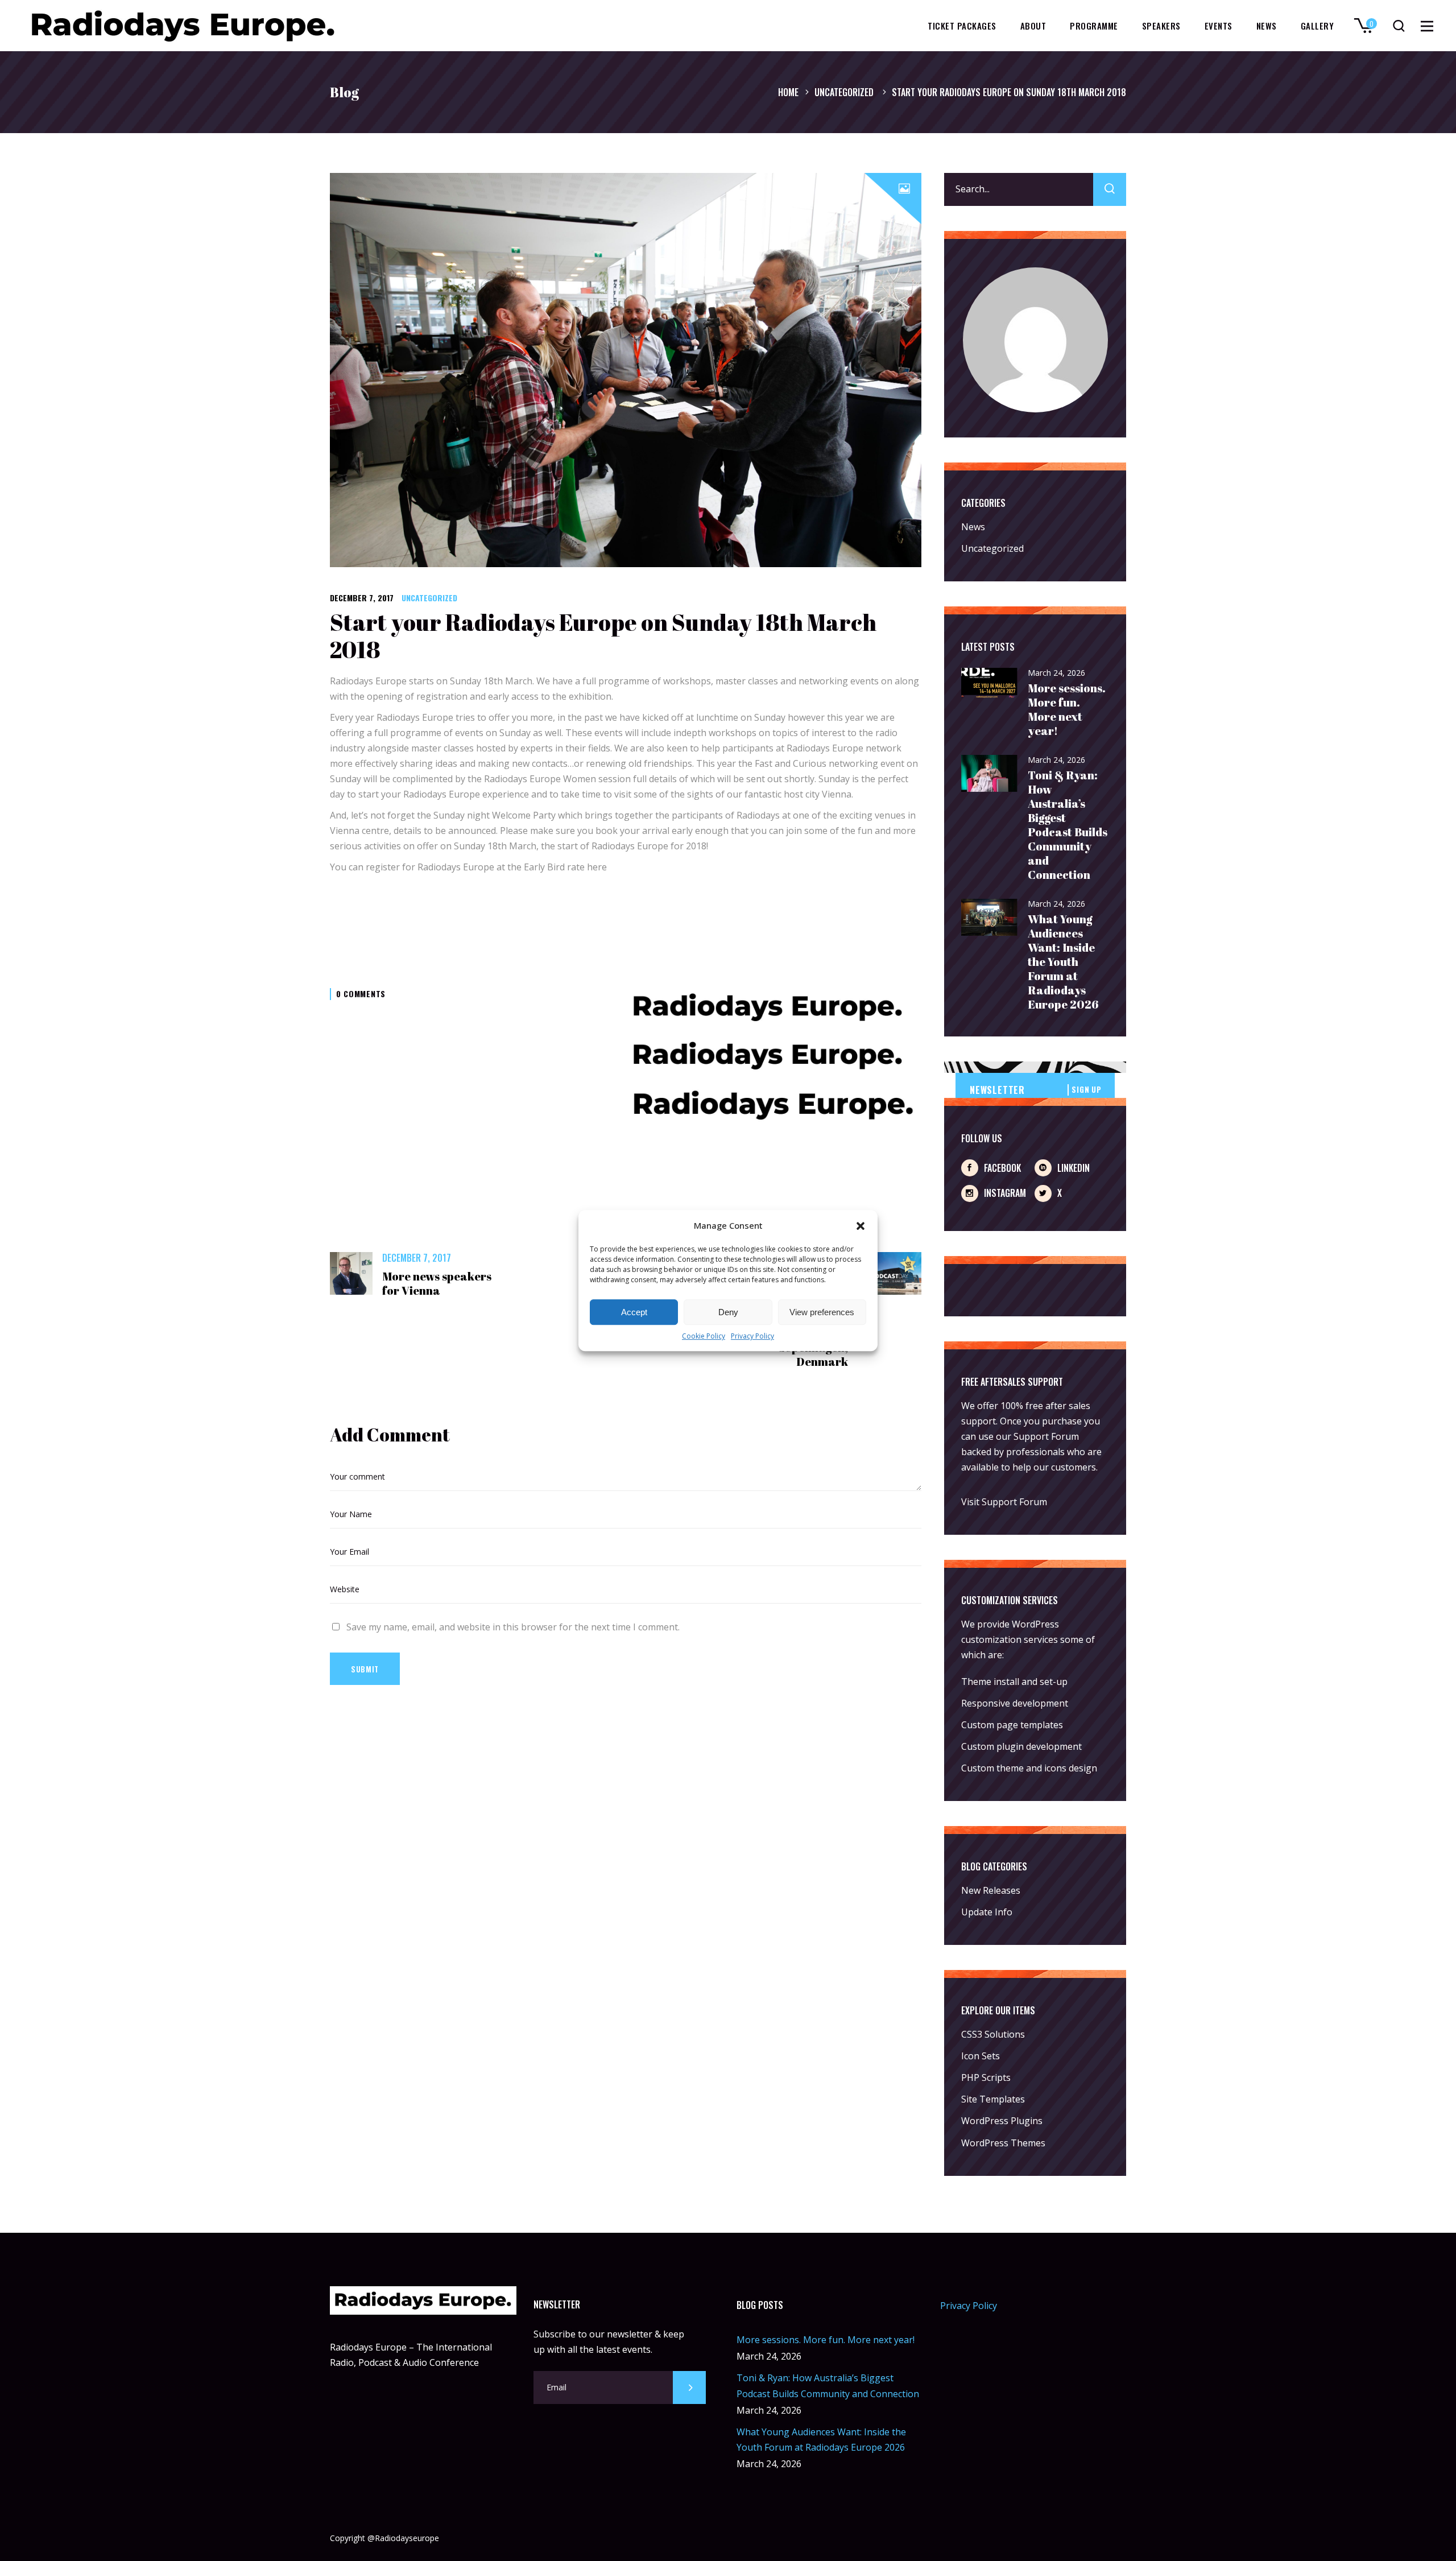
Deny (728, 1312)
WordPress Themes (1003, 2143)
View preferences (822, 1312)
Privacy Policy (752, 1337)
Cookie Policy (704, 1337)
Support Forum (1046, 1436)
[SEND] (689, 2387)
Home (788, 92)
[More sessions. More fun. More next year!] (990, 684)
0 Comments (361, 994)
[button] (861, 1226)
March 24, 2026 (1056, 673)
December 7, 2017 (362, 598)
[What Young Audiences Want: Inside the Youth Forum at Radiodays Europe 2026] (990, 918)
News (973, 527)
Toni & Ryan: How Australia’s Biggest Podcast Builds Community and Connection (1068, 825)
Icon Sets (981, 2056)
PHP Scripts (986, 2077)
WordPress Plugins (1002, 2121)
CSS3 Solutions (993, 2034)
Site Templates (993, 2099)
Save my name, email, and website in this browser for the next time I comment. (513, 1627)
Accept (634, 1312)
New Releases (991, 1890)
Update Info (987, 1912)
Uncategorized (844, 92)
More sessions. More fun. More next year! (1067, 709)
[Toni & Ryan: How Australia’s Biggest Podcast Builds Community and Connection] (990, 774)
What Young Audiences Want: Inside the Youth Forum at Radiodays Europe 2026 (1063, 962)
